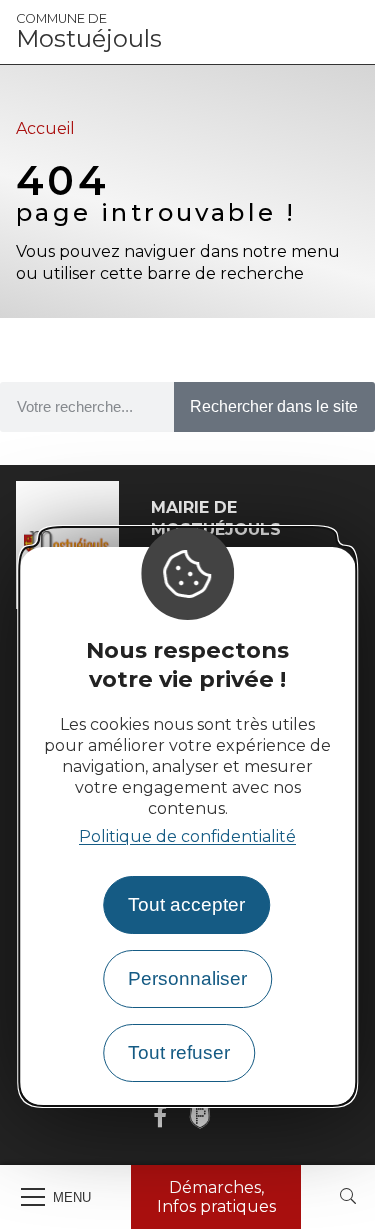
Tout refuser (179, 1052)
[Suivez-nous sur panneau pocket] (200, 1117)
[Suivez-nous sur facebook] (160, 1117)
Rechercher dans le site (274, 406)
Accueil (45, 128)
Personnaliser (187, 978)
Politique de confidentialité (187, 836)
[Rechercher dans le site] (348, 1197)
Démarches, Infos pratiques (216, 1197)
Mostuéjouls (89, 32)
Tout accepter (186, 904)
